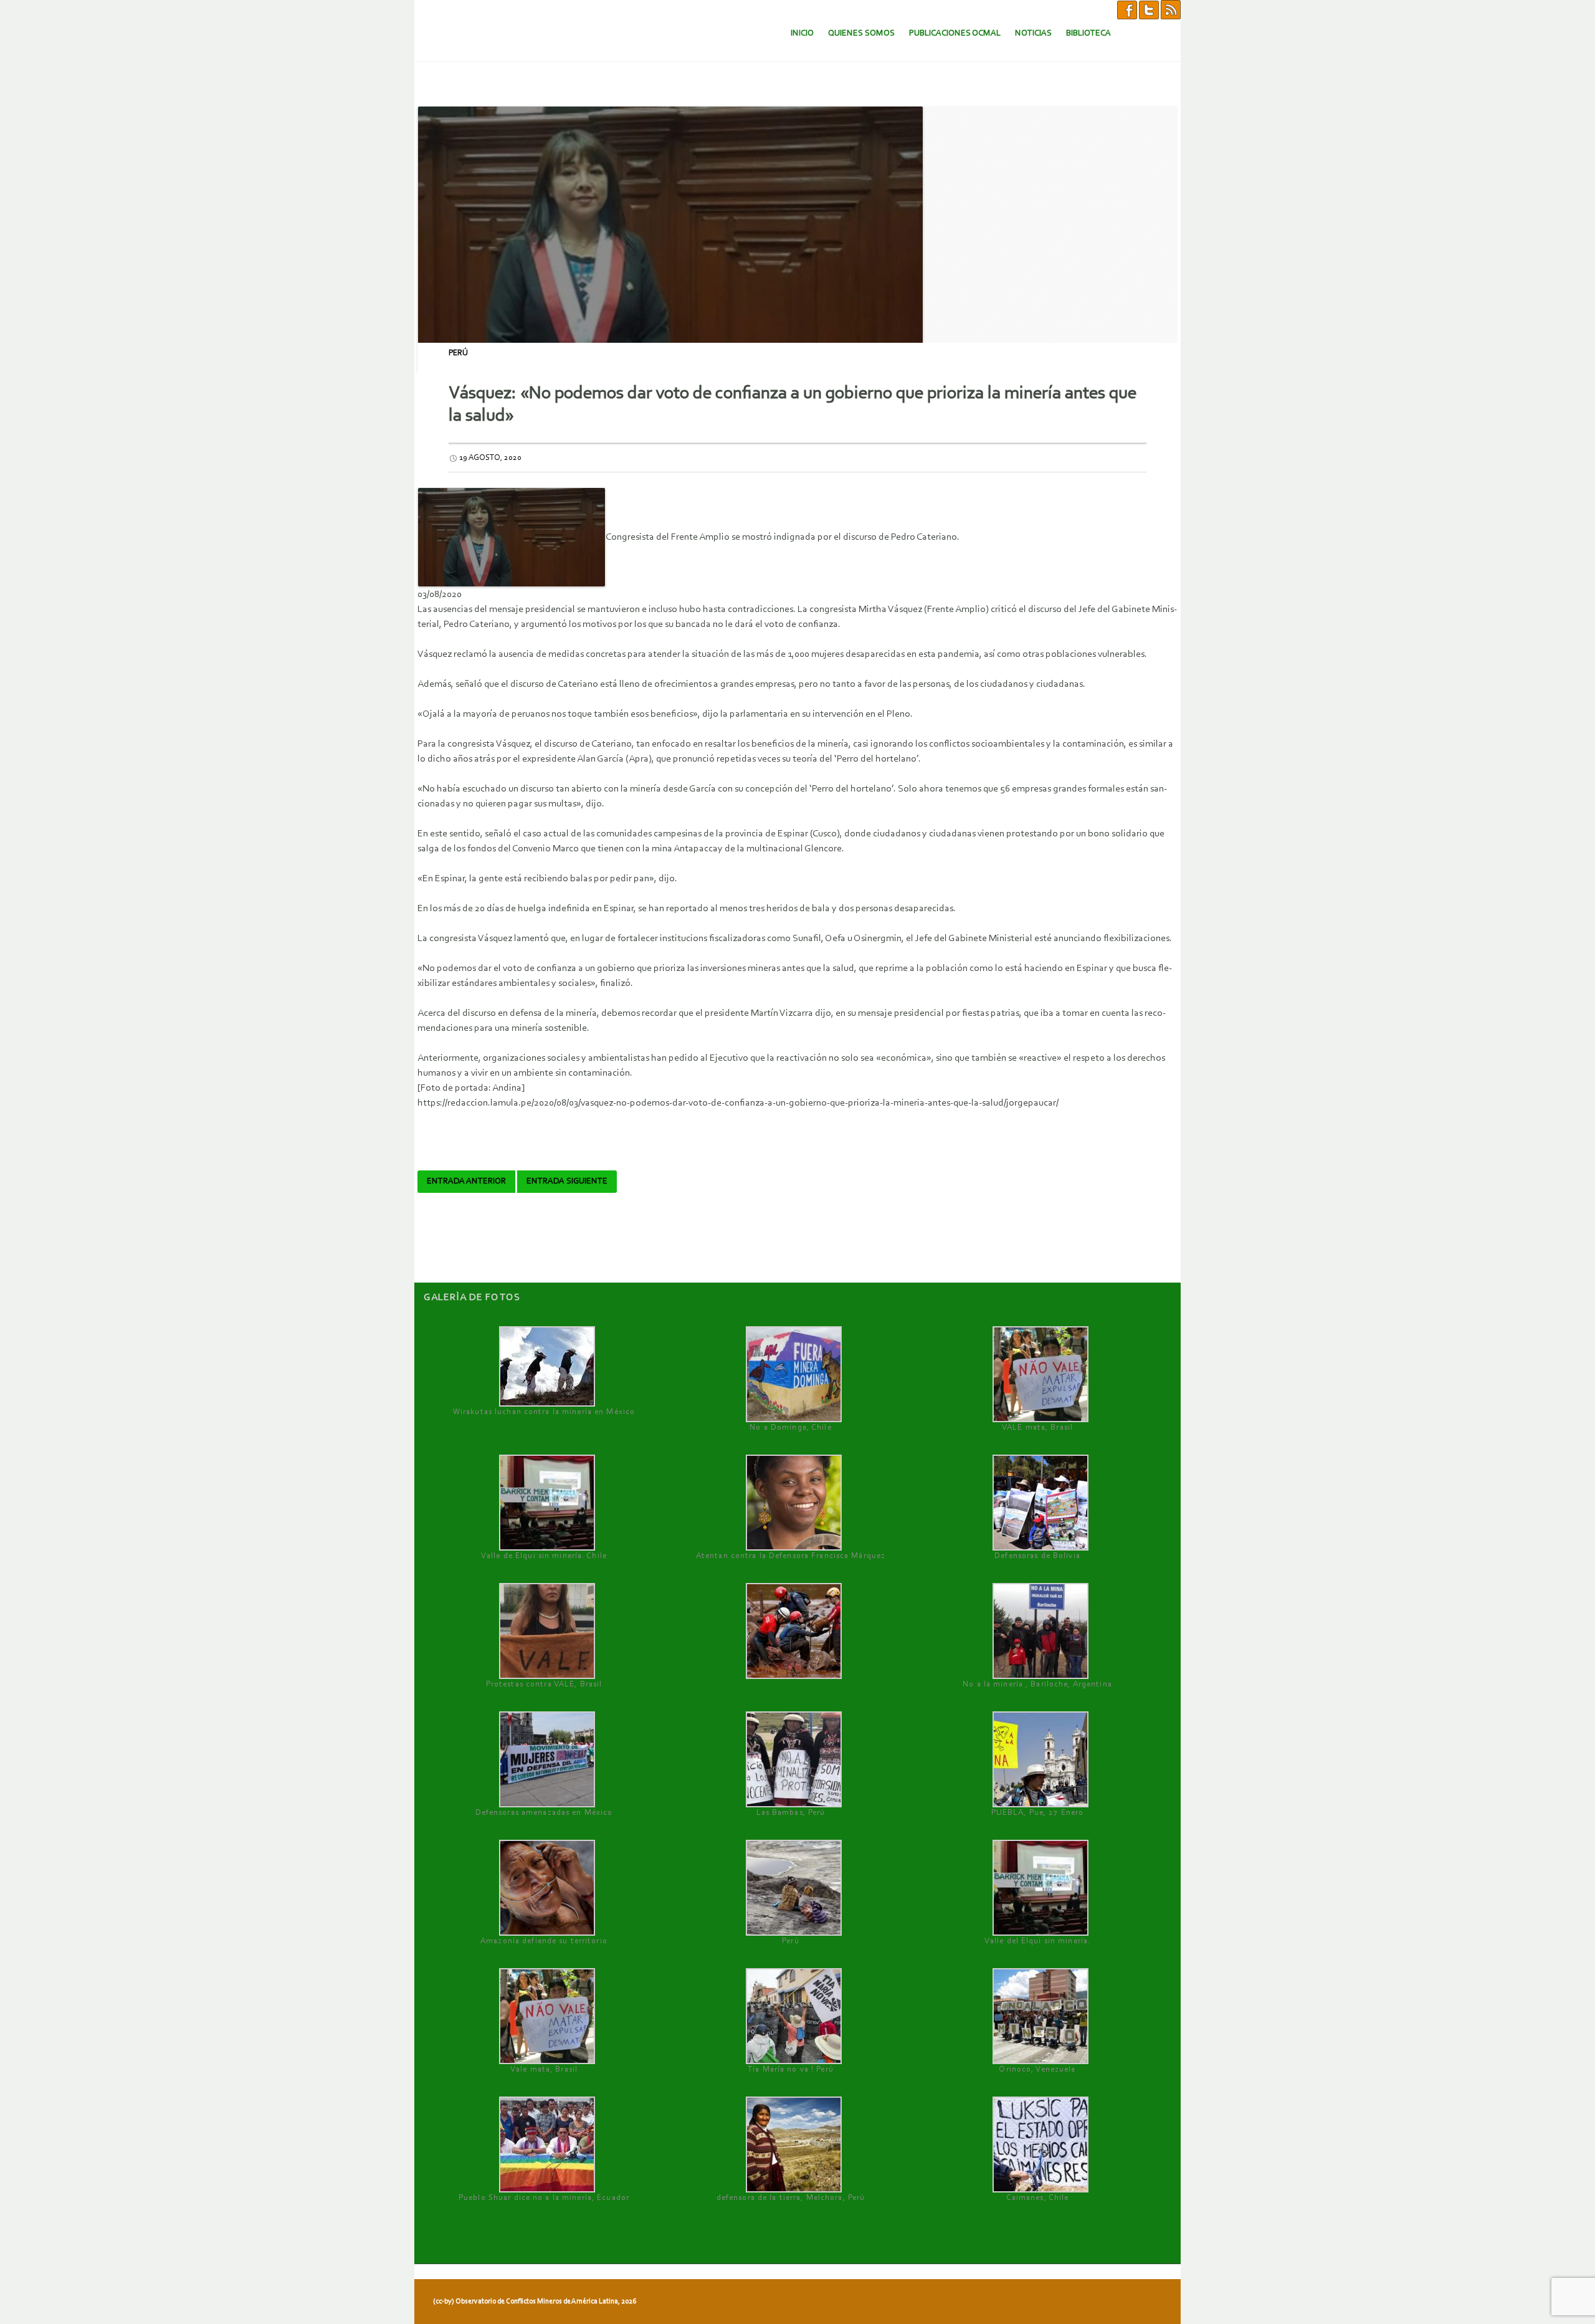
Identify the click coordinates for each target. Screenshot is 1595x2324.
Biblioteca (1088, 33)
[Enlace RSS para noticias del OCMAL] (1171, 9)
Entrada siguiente (567, 1182)
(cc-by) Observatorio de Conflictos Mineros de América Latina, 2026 (535, 2302)
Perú (458, 353)
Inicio (802, 33)
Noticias (1033, 33)
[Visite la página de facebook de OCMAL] (1127, 9)
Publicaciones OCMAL (955, 33)
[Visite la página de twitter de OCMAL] (1149, 9)
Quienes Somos (861, 33)
